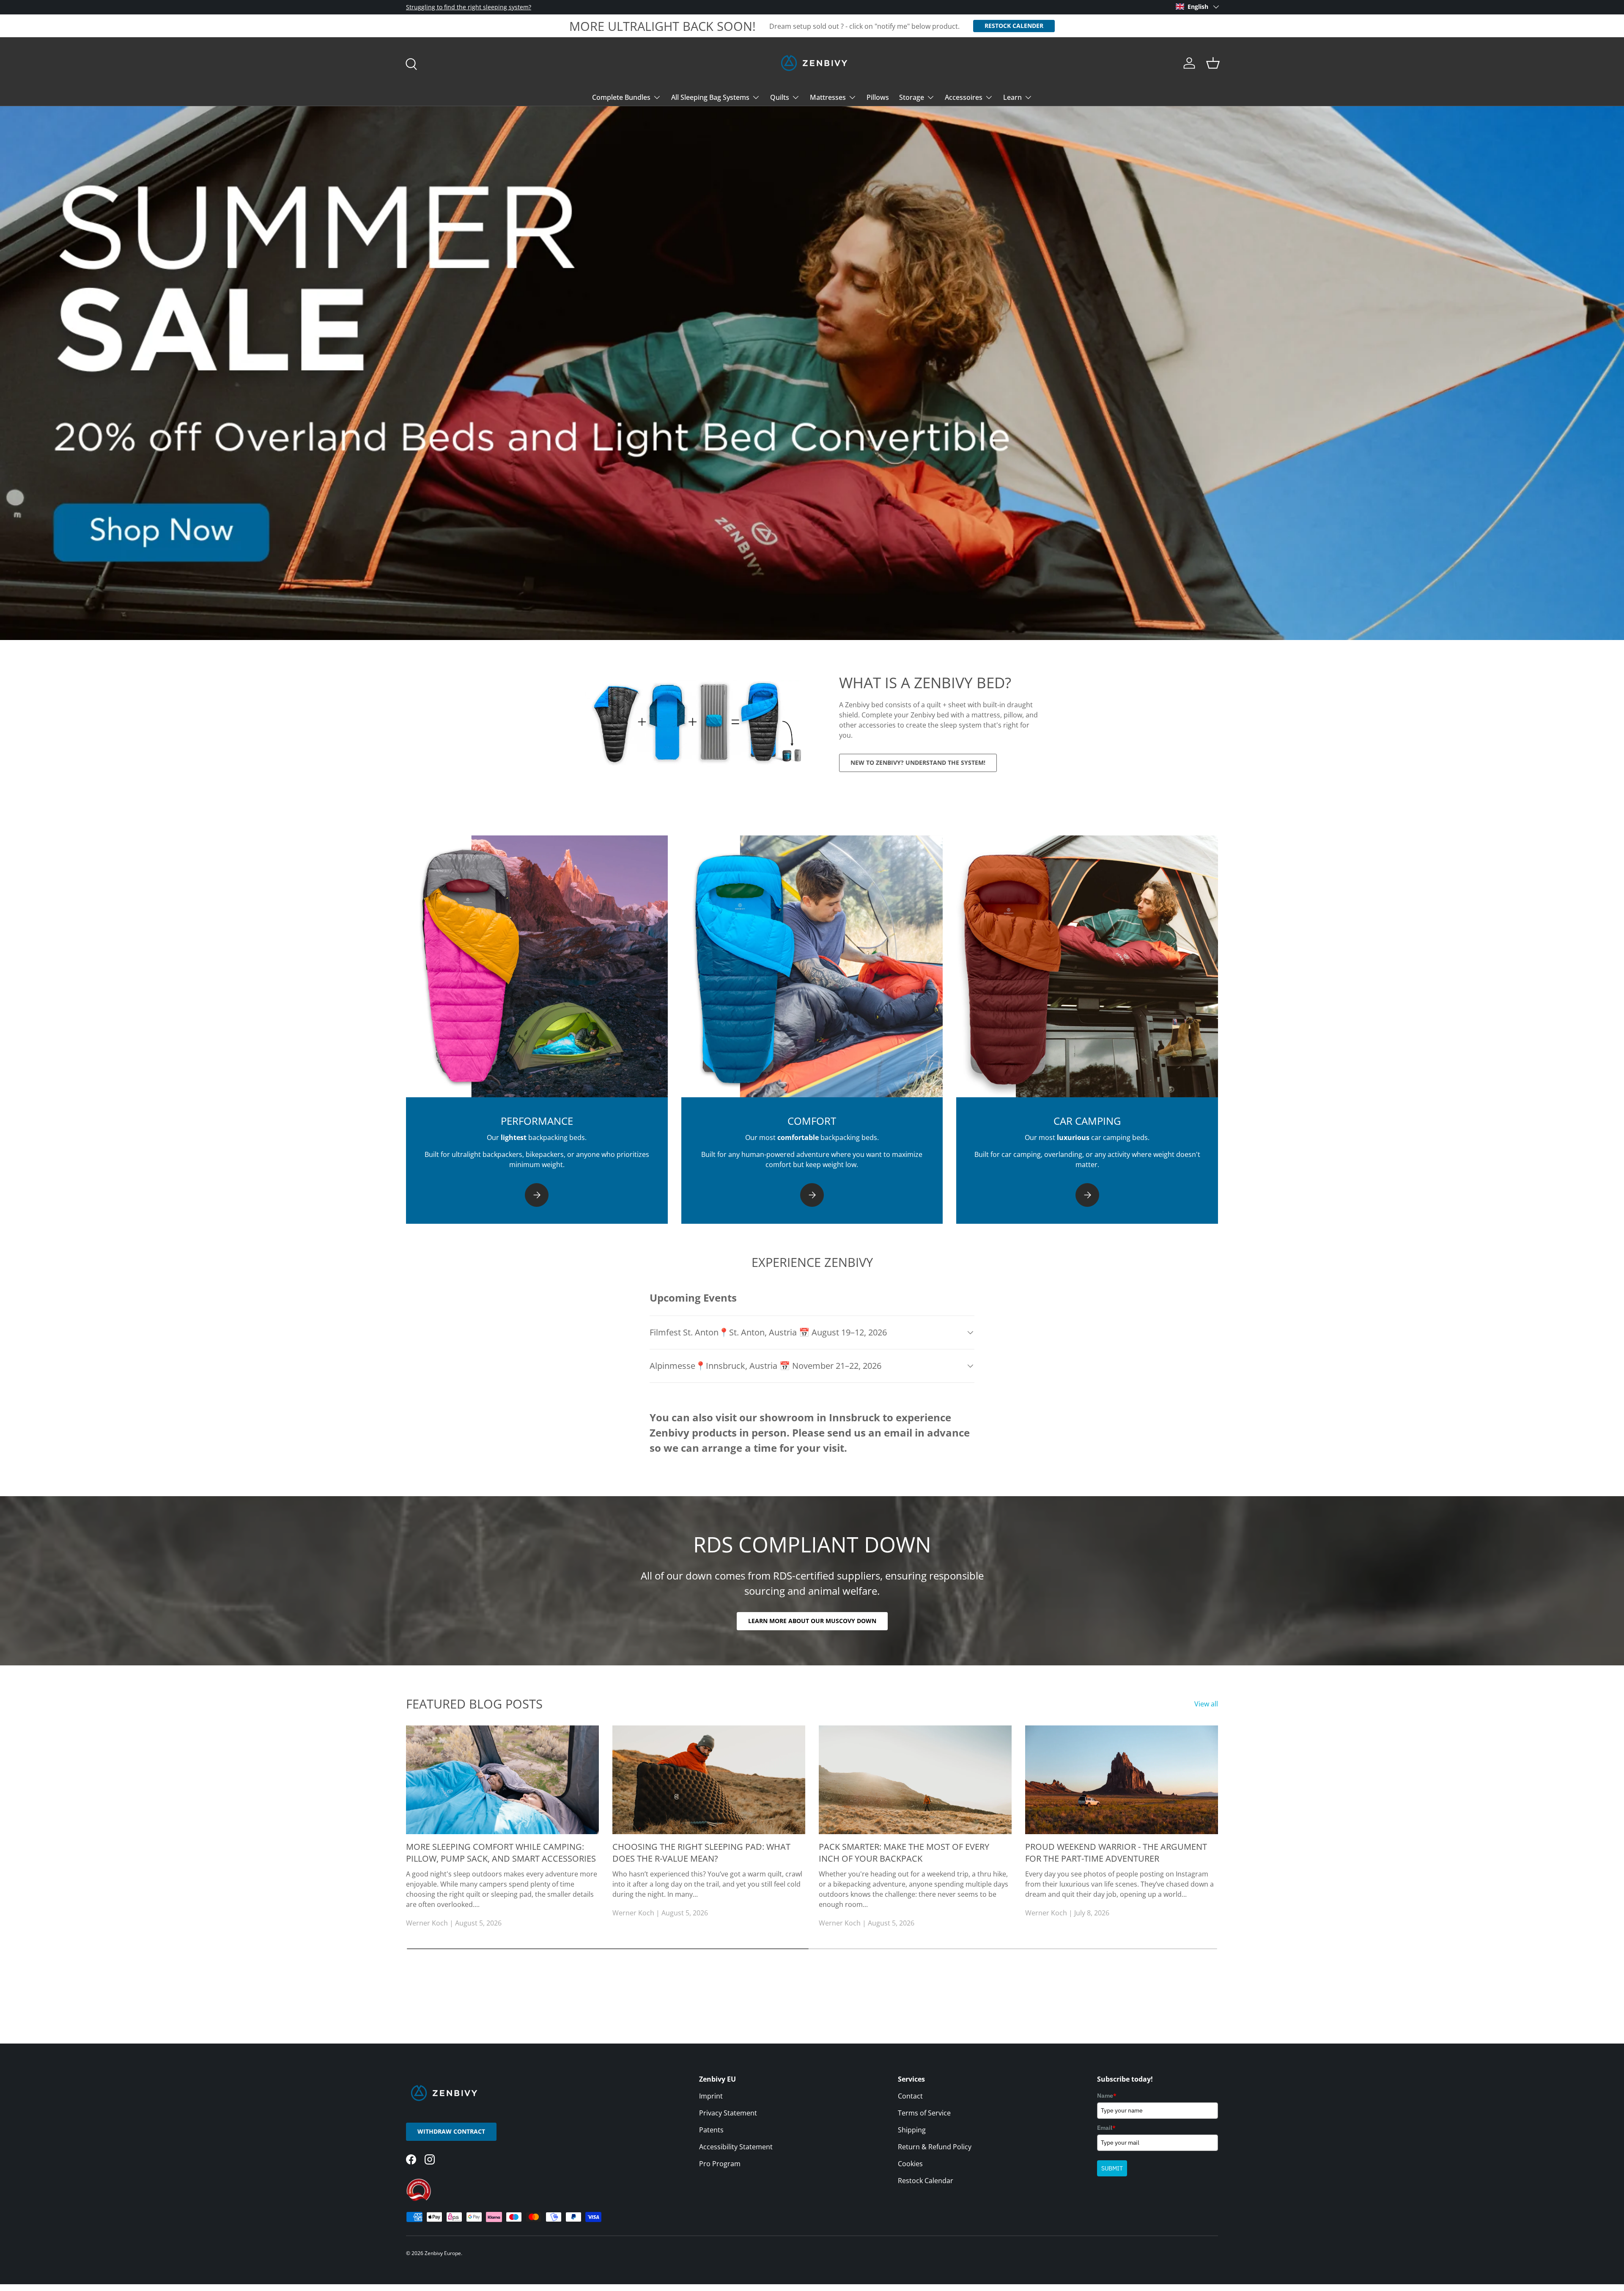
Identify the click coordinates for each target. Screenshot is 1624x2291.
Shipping (912, 2130)
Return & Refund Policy (935, 2147)
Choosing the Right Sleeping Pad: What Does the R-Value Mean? (701, 1853)
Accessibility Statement (736, 2147)
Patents (711, 2130)
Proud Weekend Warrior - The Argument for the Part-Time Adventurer (1116, 1853)
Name (1107, 2096)
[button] (1213, 63)
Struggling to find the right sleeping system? (469, 7)
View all (1206, 1704)
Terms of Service (924, 2113)
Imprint (711, 2096)
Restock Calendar (926, 2181)
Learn (1012, 97)
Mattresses (828, 97)
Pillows (878, 97)
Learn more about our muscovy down (812, 1621)
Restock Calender (1014, 26)
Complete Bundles (621, 97)
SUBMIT (1112, 2168)
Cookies (910, 2164)
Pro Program (720, 2164)
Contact (910, 2096)
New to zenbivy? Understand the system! (918, 762)
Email (1106, 2128)
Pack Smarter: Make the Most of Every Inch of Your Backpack (904, 1853)
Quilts (780, 97)
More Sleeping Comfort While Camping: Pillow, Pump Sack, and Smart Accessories (501, 1853)
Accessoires (964, 97)
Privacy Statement (728, 2113)
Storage (912, 97)
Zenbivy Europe (443, 2253)
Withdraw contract (451, 2131)
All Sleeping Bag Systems (710, 97)
